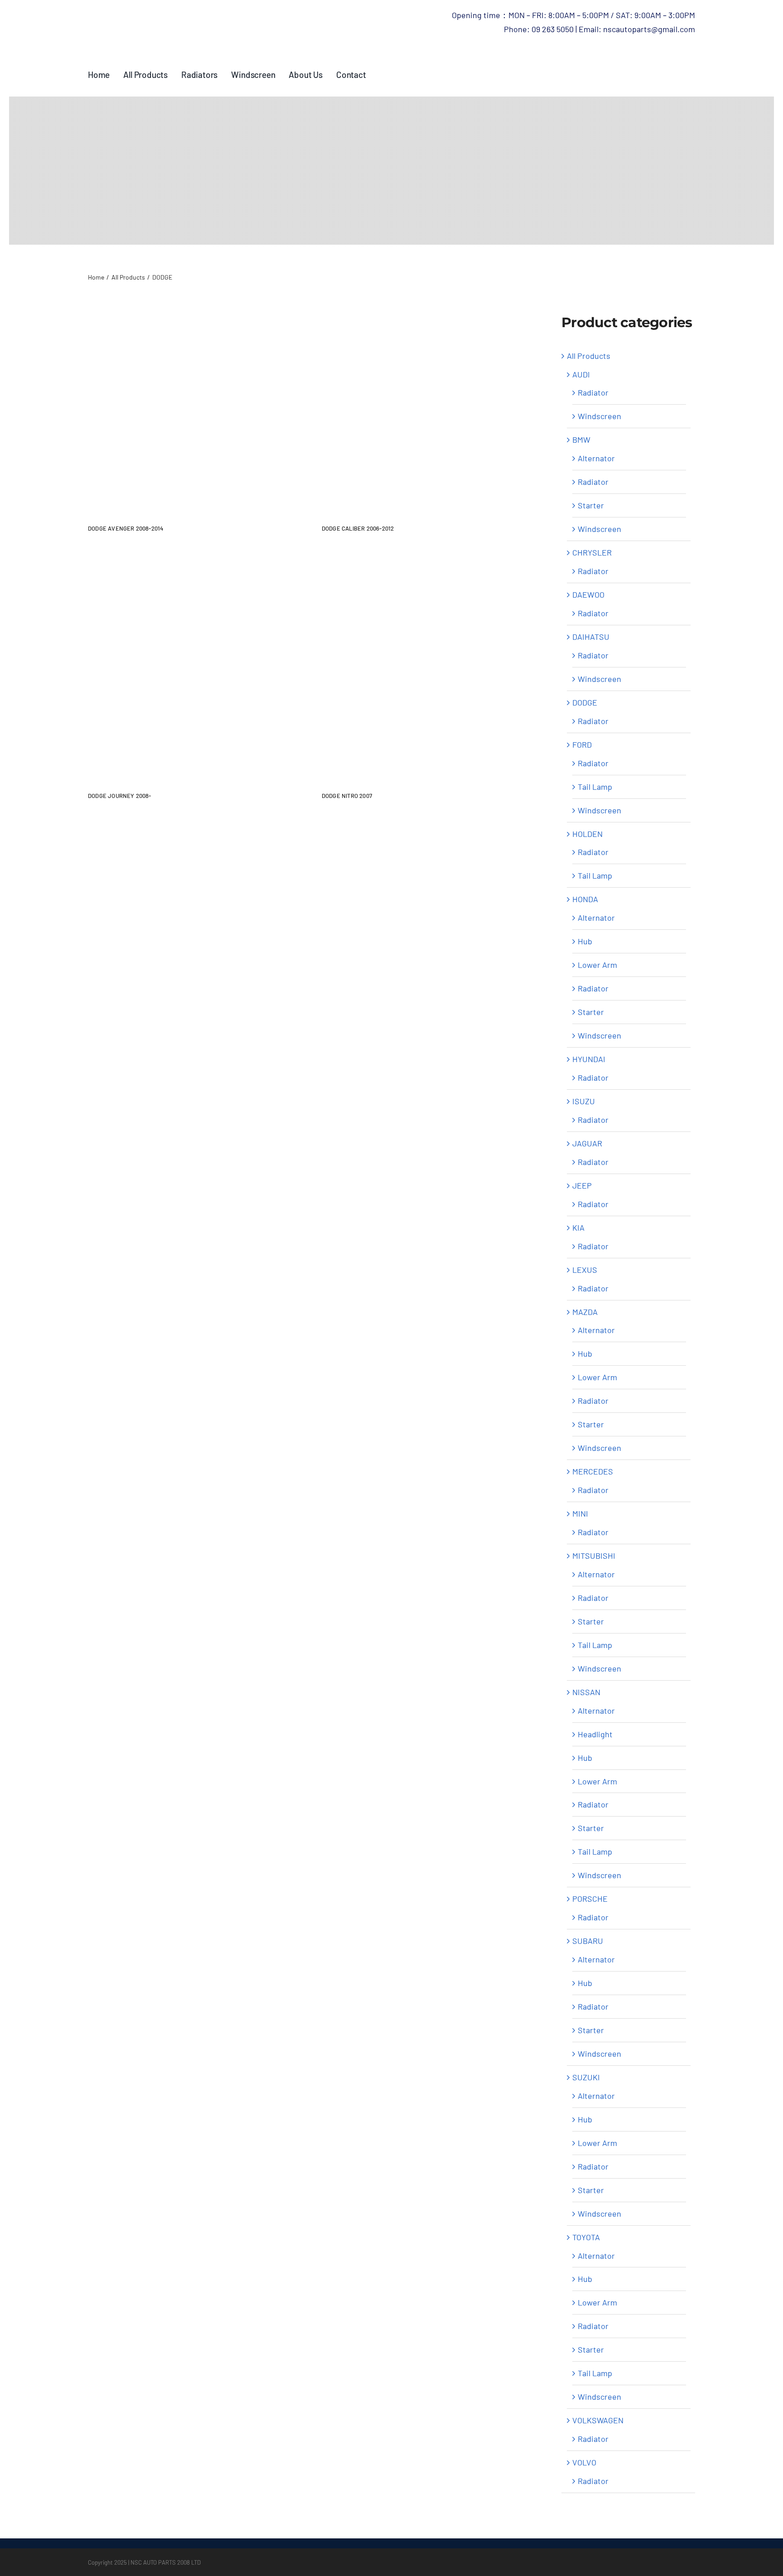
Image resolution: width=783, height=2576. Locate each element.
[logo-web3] (190, 13)
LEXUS (585, 1270)
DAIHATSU (591, 637)
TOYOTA (586, 2237)
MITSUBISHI (594, 1556)
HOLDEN (587, 834)
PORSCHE (590, 1899)
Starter (591, 505)
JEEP (582, 1185)
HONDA (585, 899)
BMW (581, 440)
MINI (580, 1513)
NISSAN (586, 1692)
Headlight (595, 1734)
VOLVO (584, 2462)
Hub (585, 941)
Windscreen (599, 416)
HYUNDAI (589, 1059)
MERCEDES (593, 1471)
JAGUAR (587, 1143)
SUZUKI (586, 2077)
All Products (589, 356)
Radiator (593, 392)
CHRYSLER (592, 552)
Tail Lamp (595, 787)
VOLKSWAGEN (598, 2420)
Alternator (596, 458)
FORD (582, 744)
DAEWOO (588, 594)
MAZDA (585, 1312)
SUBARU (588, 1941)
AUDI (581, 374)
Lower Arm (597, 965)
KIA (578, 1228)
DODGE (585, 702)
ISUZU (584, 1101)
